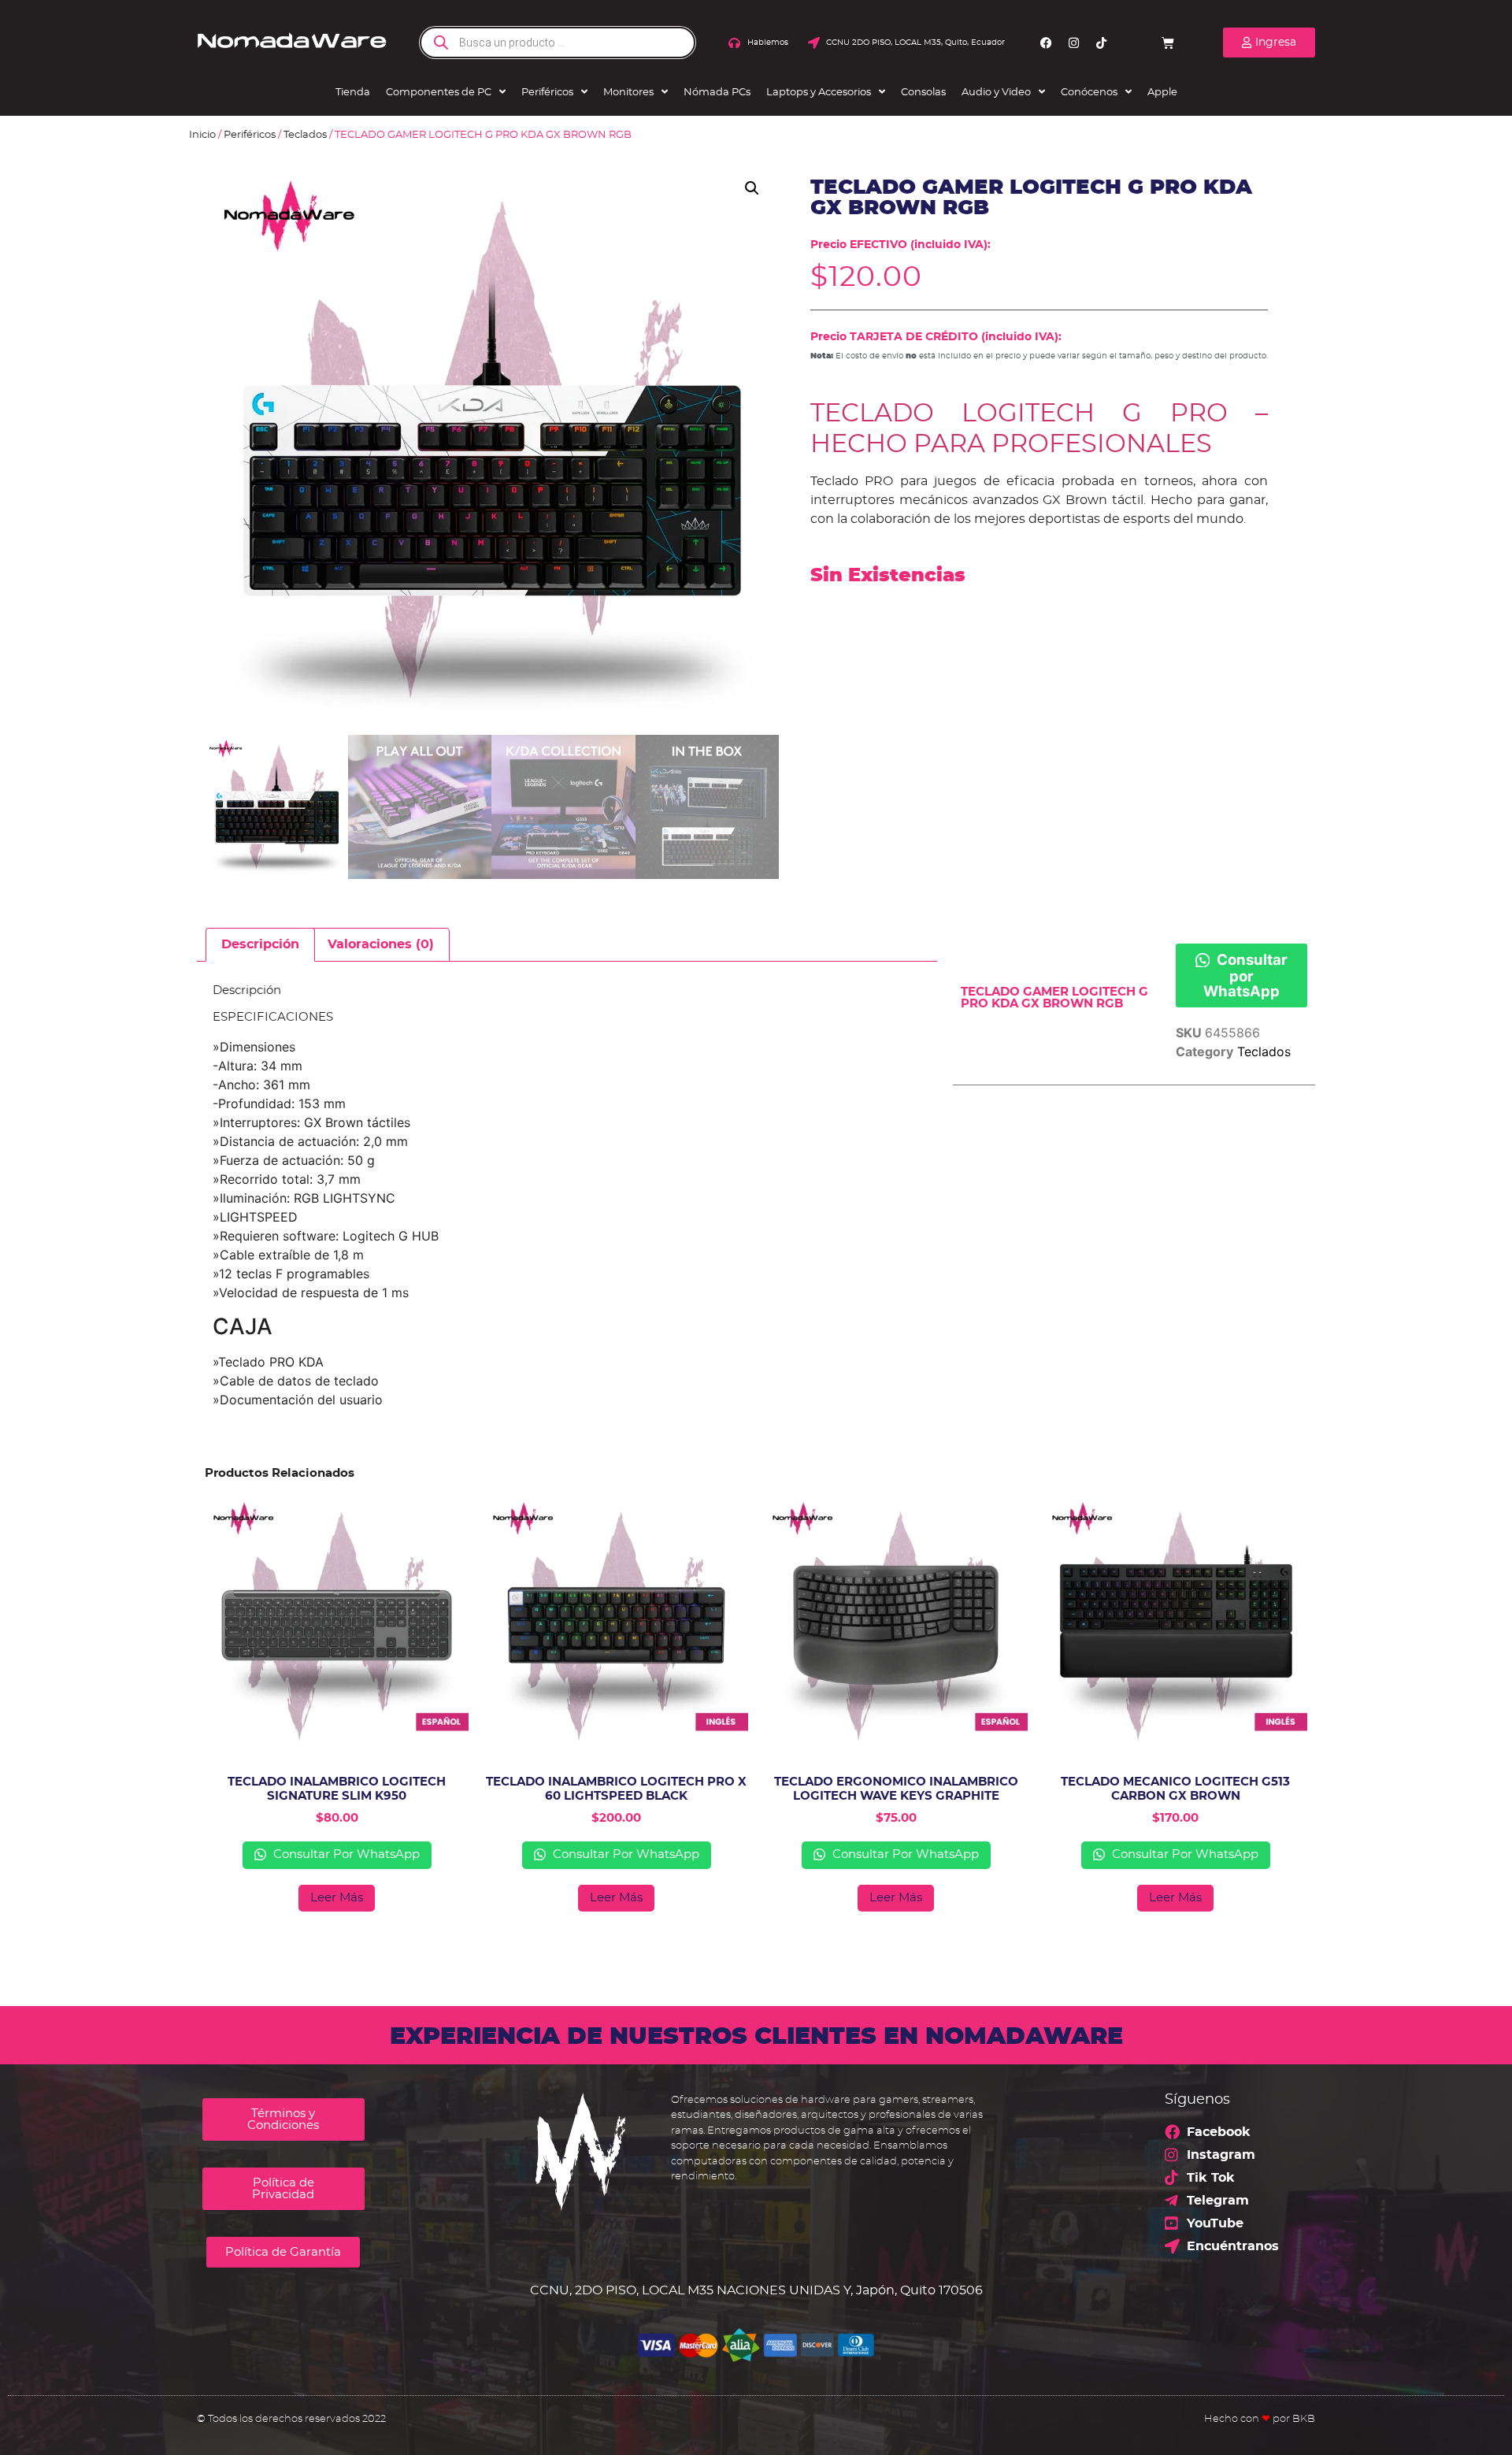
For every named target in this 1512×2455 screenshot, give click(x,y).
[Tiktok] (1102, 43)
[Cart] (1168, 43)
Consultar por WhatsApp (1245, 975)
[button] (752, 188)
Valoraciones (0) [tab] (381, 944)
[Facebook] (1047, 43)
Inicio (202, 135)
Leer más (337, 1898)
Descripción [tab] (260, 944)
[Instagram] (1074, 43)
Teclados (305, 135)
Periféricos (250, 135)
